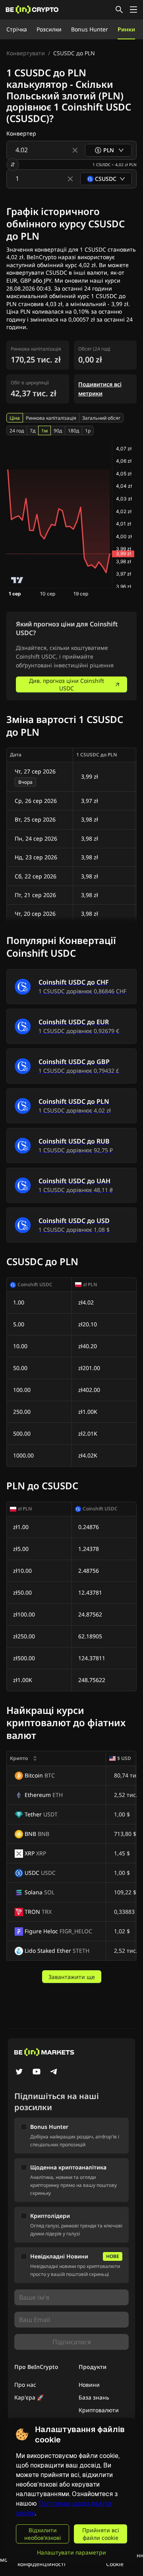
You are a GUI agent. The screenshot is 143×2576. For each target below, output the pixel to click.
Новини (89, 2385)
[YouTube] (37, 2072)
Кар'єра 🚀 (29, 2397)
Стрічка (17, 29)
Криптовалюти (99, 2410)
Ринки (126, 29)
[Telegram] (54, 2072)
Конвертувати (26, 53)
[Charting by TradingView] (17, 580)
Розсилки (49, 29)
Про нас (25, 2385)
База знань (94, 2397)
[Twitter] (19, 2072)
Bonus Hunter (90, 29)
